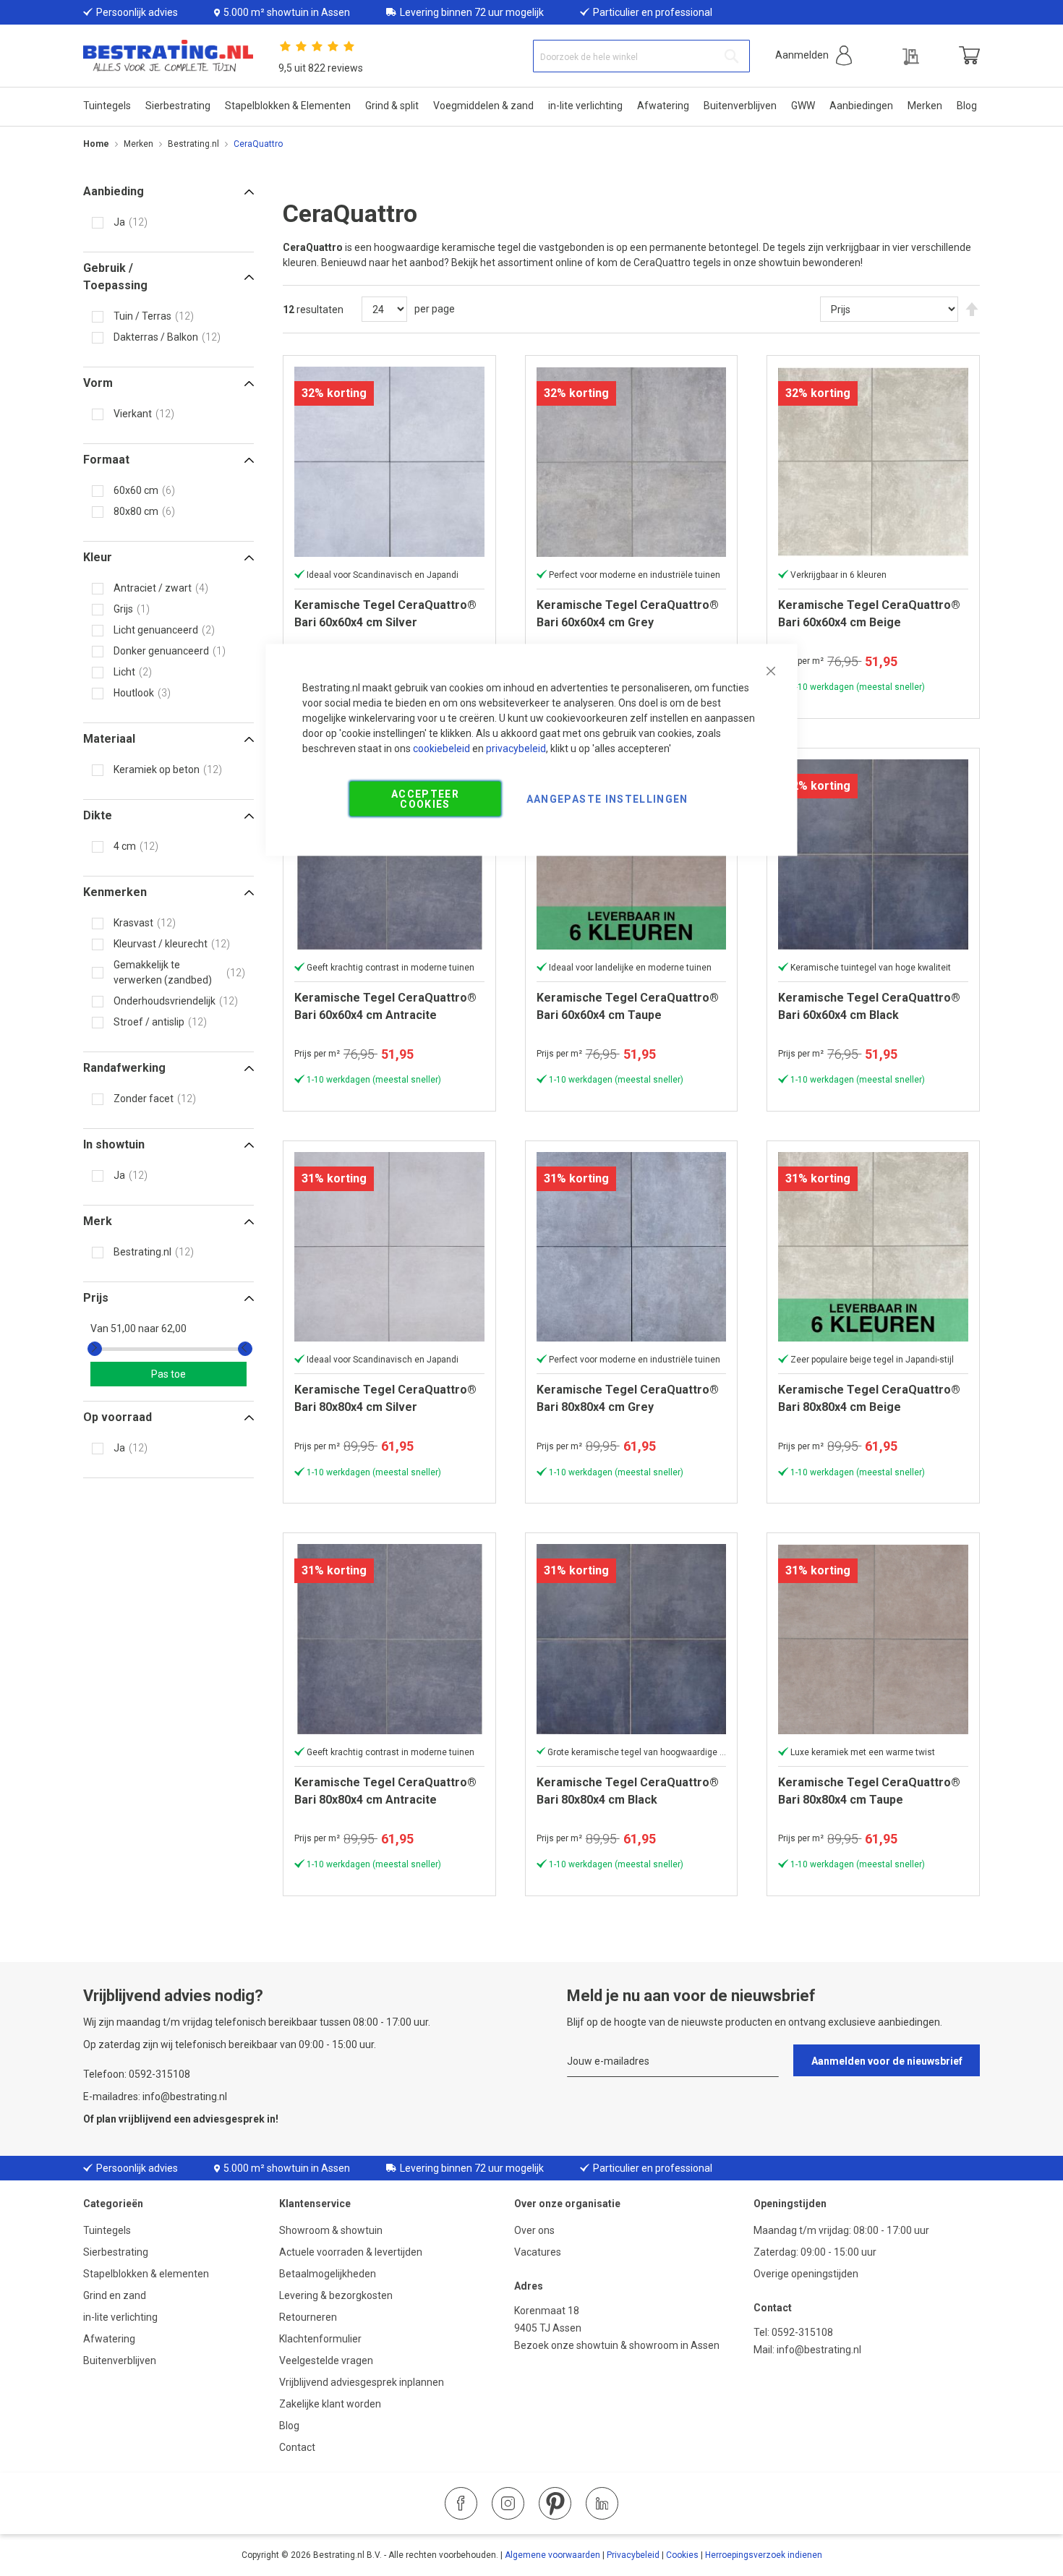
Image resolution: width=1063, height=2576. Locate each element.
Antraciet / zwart (153, 588)
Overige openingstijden (806, 2274)
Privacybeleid (633, 2555)
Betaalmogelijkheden (328, 2274)
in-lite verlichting (120, 2317)
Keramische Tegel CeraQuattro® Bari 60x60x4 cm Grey (628, 614)
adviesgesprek (229, 2119)
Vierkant (133, 414)
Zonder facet (144, 1099)
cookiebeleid (441, 749)
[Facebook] (461, 2503)
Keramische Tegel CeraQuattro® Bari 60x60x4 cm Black (869, 1006)
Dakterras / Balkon (156, 337)
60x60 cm (136, 490)
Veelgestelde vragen (326, 2360)
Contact (297, 2447)
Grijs (123, 609)
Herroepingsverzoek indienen (764, 2555)
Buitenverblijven (120, 2360)
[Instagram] (508, 2503)
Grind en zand (115, 2295)
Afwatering (109, 2339)
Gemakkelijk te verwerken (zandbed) (163, 972)
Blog (289, 2426)
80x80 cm (136, 511)
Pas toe (168, 1374)
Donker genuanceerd (161, 651)
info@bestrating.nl (819, 2350)
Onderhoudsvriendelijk (165, 1001)
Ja (119, 222)
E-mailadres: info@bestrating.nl (155, 2097)
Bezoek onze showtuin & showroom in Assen (617, 2345)
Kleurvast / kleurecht (161, 944)
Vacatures (538, 2252)
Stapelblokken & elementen (146, 2274)
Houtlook (134, 693)
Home (96, 144)
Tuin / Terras (142, 316)
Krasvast (133, 923)
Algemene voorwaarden (552, 2555)
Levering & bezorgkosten (336, 2295)
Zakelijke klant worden (330, 2404)
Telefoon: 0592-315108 (137, 2074)
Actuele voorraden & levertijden (351, 2252)
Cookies (682, 2555)
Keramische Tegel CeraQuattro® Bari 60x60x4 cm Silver (385, 614)
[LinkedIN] (602, 2503)
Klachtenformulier (321, 2339)
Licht (124, 672)
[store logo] (168, 56)
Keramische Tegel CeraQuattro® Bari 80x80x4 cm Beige (869, 1398)
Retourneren (308, 2317)
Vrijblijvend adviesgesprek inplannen (362, 2382)
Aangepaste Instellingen (607, 799)
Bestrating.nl (193, 144)
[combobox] (641, 56)
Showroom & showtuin (331, 2230)
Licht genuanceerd (156, 630)
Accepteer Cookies (425, 799)
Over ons (534, 2230)
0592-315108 (802, 2332)
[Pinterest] (555, 2503)
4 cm (125, 846)
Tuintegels (107, 2230)
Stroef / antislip (149, 1022)
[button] (814, 55)
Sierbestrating (116, 2252)
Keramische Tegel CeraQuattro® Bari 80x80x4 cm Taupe (869, 1791)
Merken (138, 144)
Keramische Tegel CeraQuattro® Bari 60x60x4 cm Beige (869, 614)
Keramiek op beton (157, 769)
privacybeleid (516, 749)
